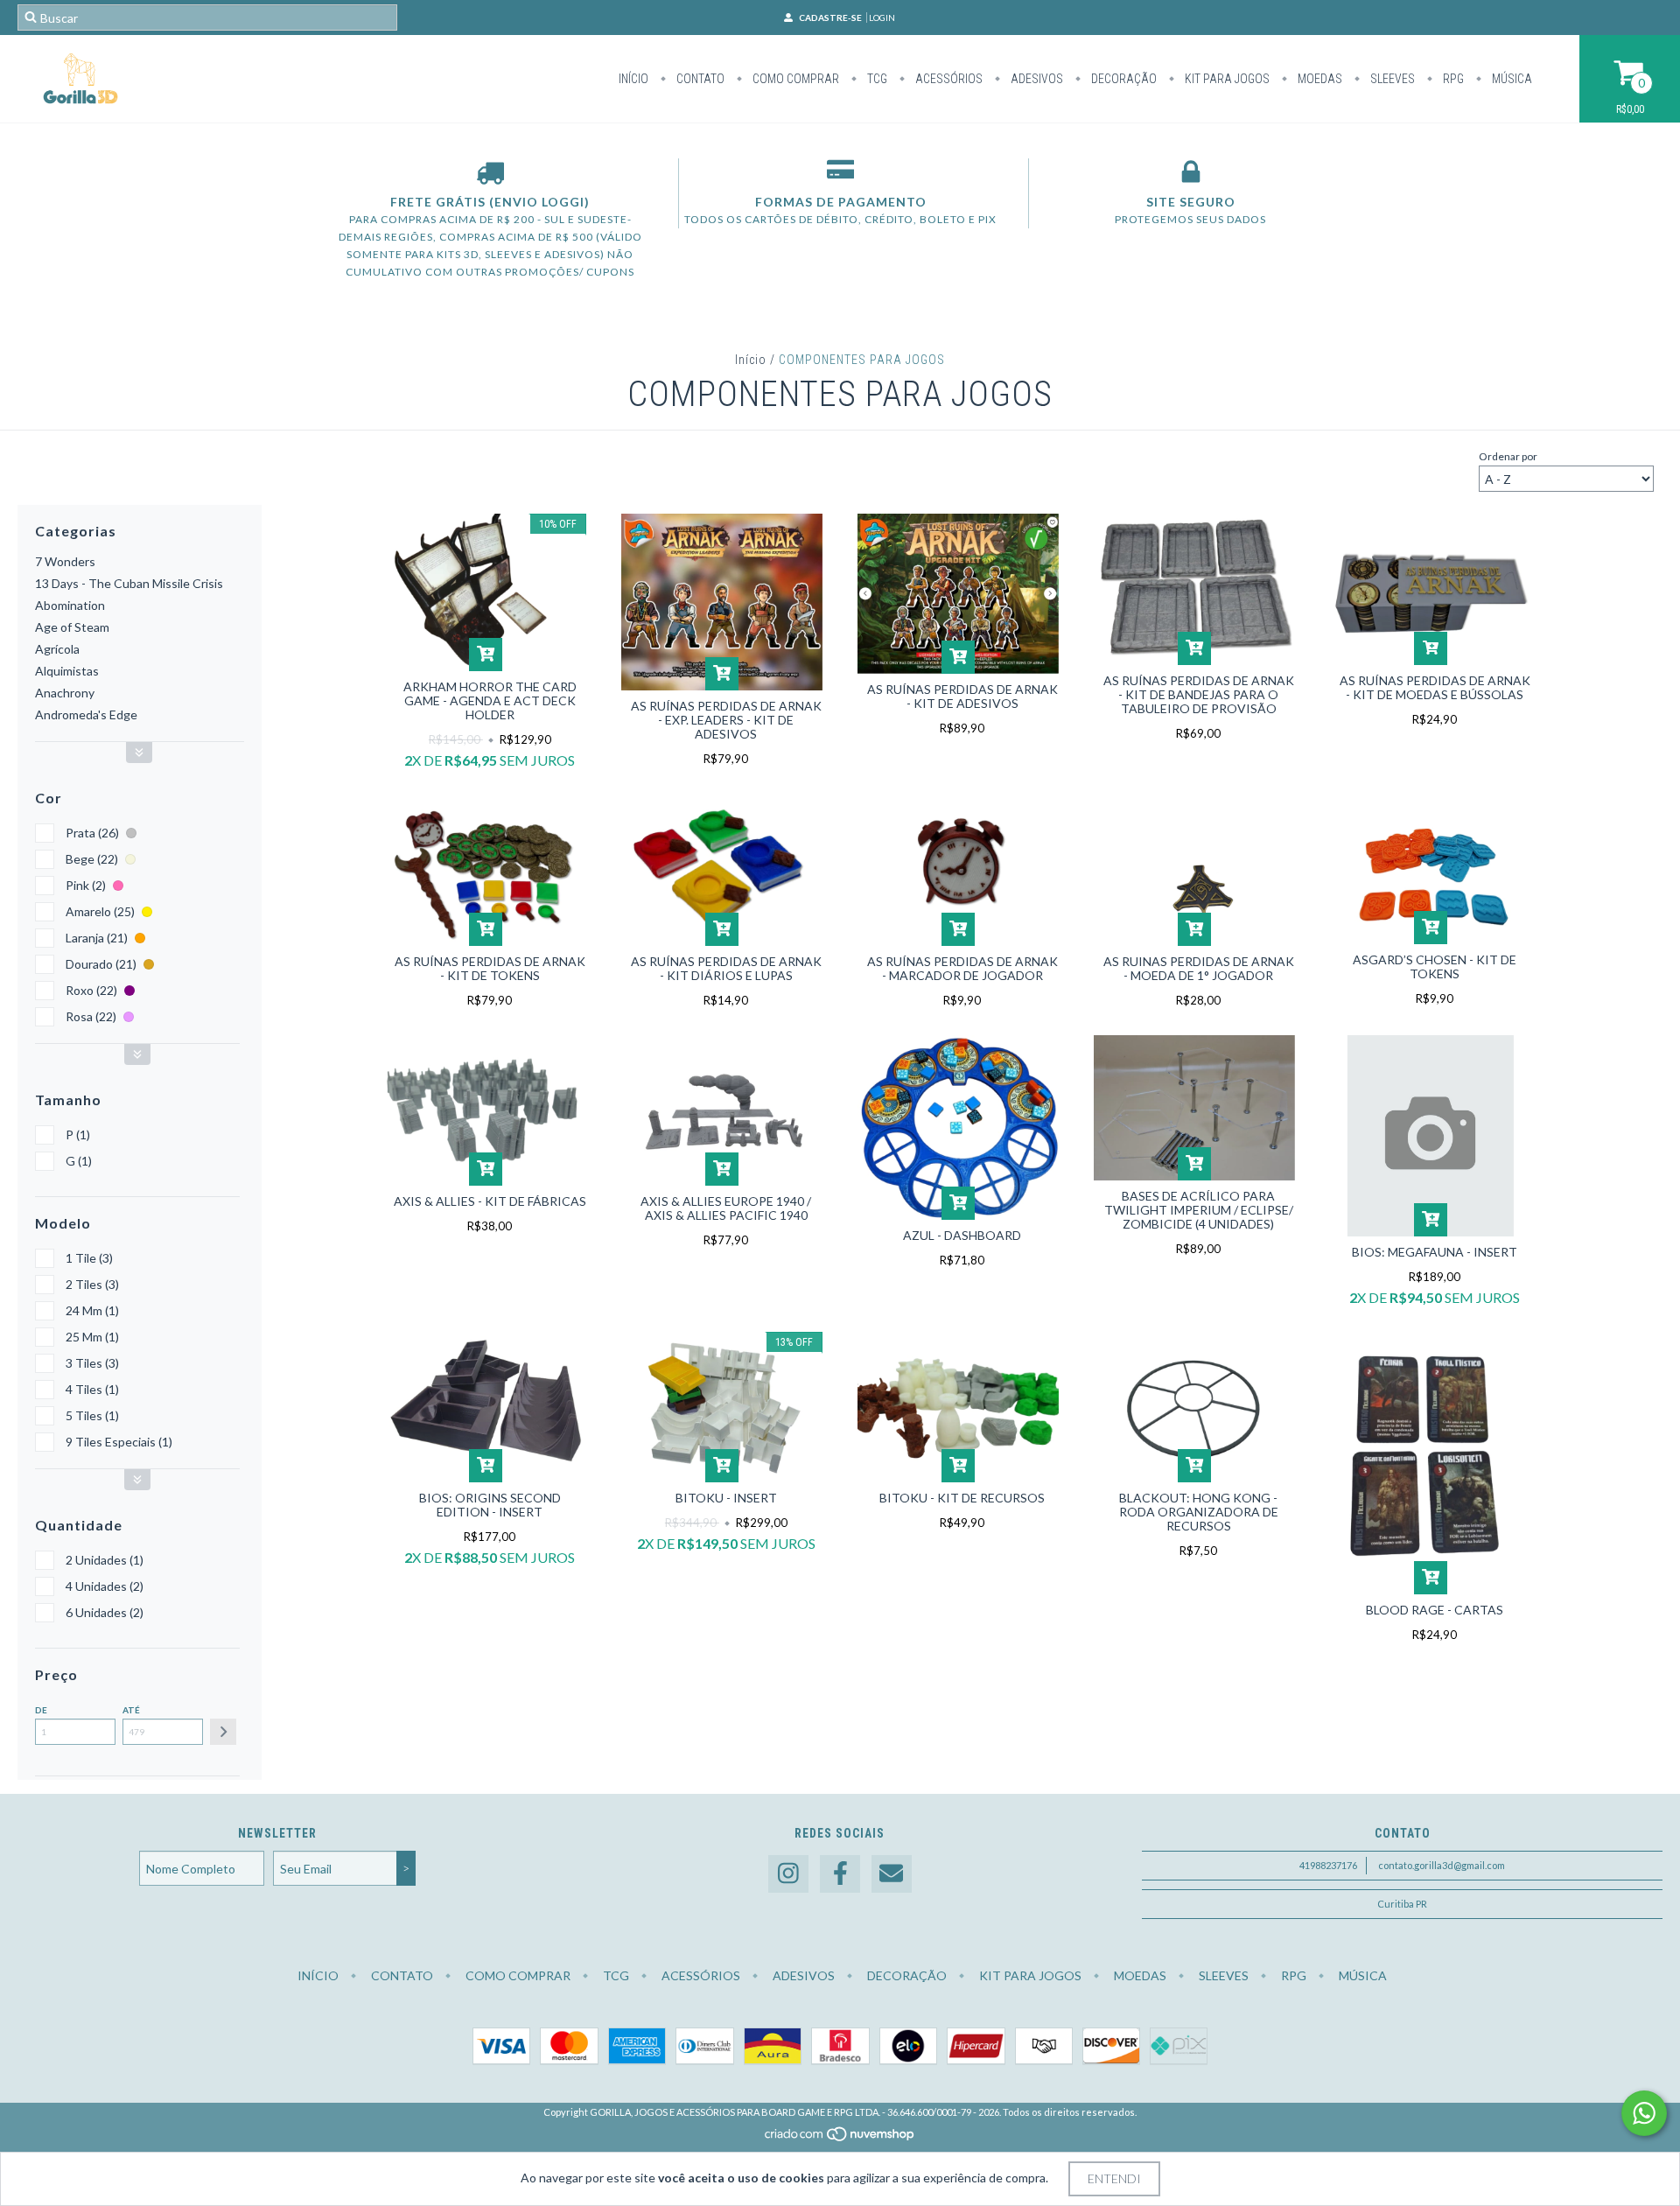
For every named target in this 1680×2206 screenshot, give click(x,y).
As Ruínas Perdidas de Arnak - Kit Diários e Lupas (726, 968)
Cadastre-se (830, 18)
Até (131, 1710)
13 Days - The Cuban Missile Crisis (129, 583)
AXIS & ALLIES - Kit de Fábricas (490, 1201)
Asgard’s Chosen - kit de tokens (1435, 966)
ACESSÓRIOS (948, 79)
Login (882, 18)
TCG (876, 79)
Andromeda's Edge (86, 714)
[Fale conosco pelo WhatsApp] (1644, 2113)
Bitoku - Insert (726, 1498)
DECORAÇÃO (1123, 79)
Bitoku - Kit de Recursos (962, 1498)
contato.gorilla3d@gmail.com (1442, 1865)
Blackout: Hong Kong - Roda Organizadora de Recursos (1199, 1512)
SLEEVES (1391, 79)
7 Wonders (65, 561)
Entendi (1114, 2178)
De (41, 1710)
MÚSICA (1511, 79)
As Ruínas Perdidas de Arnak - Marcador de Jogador (962, 968)
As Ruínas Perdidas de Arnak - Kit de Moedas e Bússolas (1435, 687)
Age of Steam (72, 627)
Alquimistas (67, 671)
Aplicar (223, 1732)
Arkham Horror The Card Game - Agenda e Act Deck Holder (490, 700)
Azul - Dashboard (962, 1235)
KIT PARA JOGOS (1226, 79)
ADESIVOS (1036, 79)
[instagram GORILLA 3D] (788, 1874)
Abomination (70, 605)
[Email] (892, 1874)
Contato (699, 79)
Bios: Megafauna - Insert (1435, 1252)
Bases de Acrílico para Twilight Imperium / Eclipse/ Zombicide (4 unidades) (1199, 1210)
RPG (1452, 79)
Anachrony (65, 693)
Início (633, 79)
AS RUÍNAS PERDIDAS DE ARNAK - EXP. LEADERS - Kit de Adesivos (726, 720)
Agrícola (57, 649)
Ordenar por (1508, 456)
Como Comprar (794, 79)
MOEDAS (1319, 79)
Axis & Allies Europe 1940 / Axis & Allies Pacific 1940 (726, 1208)
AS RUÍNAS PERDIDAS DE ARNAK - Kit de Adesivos (962, 696)
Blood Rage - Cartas (1435, 1610)
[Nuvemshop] (840, 2138)
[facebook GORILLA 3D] (840, 1874)
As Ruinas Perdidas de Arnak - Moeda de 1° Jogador (1199, 968)
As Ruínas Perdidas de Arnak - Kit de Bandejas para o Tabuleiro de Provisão (1199, 694)
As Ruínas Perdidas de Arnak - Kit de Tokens (490, 968)
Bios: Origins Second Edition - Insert (490, 1505)
